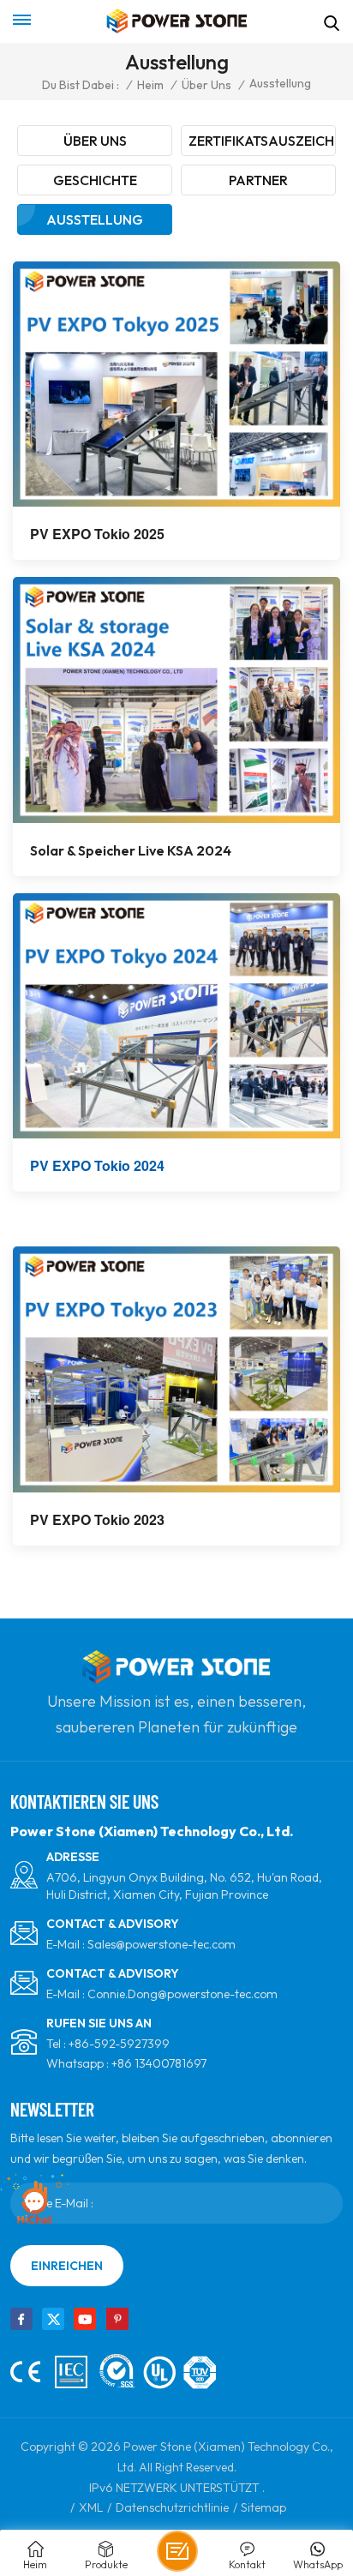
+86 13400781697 (159, 2063)
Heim (150, 85)
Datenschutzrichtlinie (172, 2507)
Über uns (206, 85)
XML (91, 2507)
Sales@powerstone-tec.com (162, 1944)
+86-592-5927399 (119, 2044)
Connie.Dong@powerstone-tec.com (182, 1994)
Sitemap (263, 2507)
